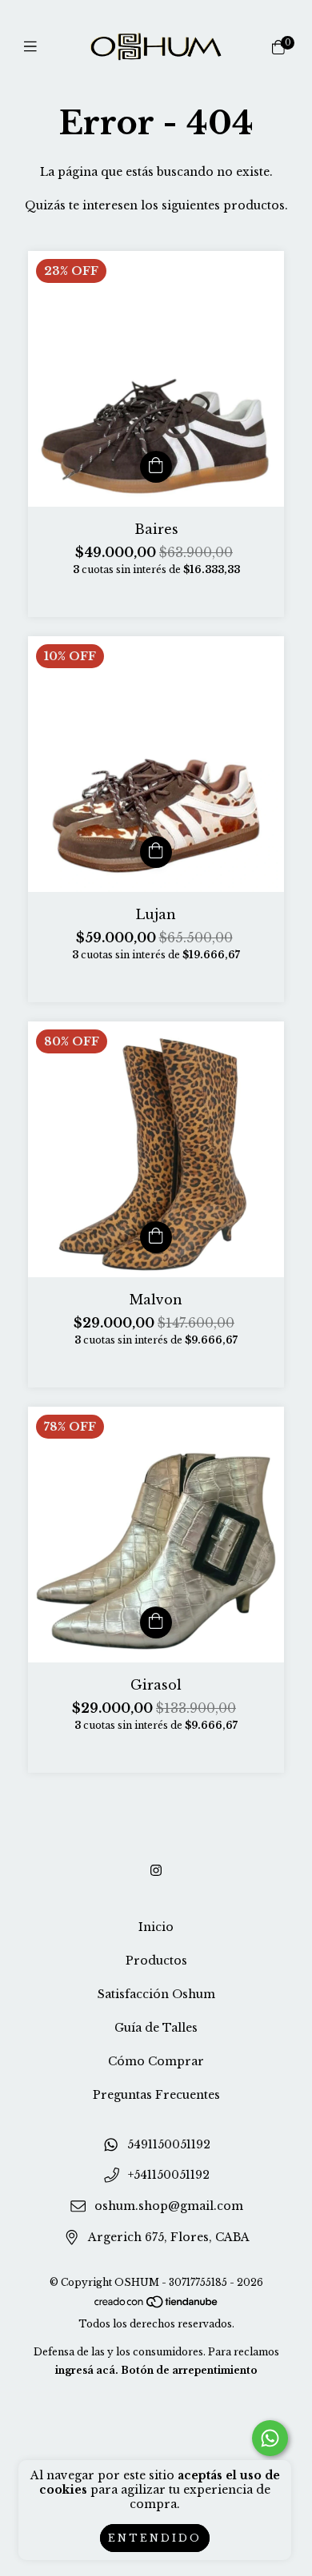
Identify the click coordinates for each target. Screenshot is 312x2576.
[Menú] (34, 47)
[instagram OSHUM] (156, 1870)
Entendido (155, 2538)
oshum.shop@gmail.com (169, 2206)
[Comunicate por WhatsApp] (270, 2438)
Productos (156, 1961)
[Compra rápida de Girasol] (156, 1622)
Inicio (156, 1927)
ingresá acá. (87, 2370)
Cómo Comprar (156, 2061)
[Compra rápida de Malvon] (156, 1237)
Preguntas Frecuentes (156, 2095)
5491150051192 (169, 2144)
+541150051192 (169, 2176)
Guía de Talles (156, 2028)
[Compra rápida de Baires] (156, 467)
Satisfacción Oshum (156, 1994)
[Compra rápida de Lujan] (156, 852)
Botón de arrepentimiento (189, 2370)
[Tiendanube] (157, 2305)
